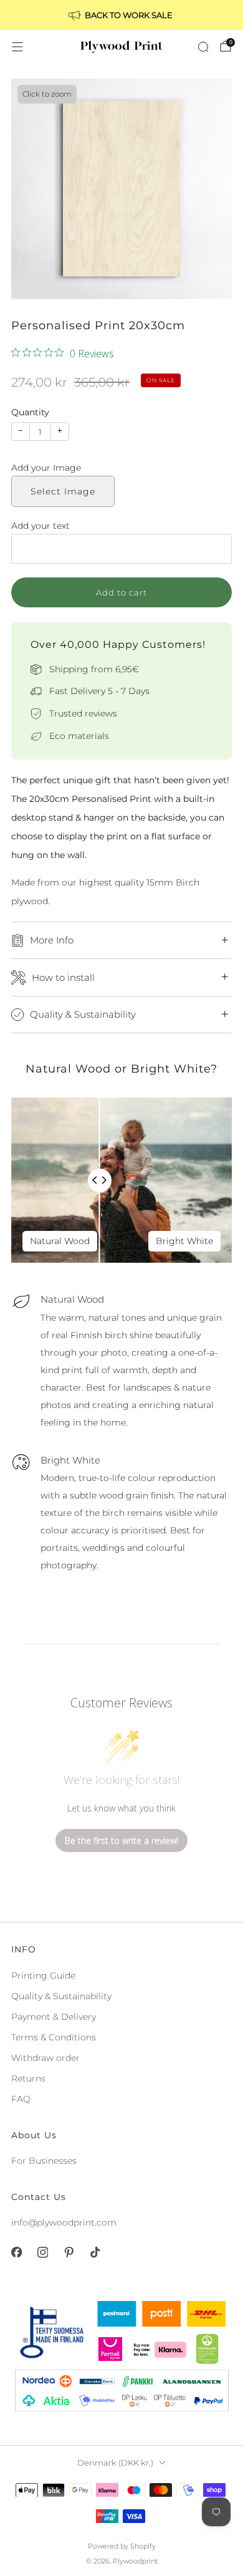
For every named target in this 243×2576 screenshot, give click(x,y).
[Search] (203, 47)
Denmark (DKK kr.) (115, 2463)
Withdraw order (45, 2058)
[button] (121, 468)
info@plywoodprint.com (64, 2222)
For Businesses (44, 2161)
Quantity (30, 412)
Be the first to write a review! (121, 1840)
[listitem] (121, 15)
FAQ (21, 2099)
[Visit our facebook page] (16, 2252)
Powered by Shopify (122, 2546)
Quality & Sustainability (61, 1996)
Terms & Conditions (54, 2037)
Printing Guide (43, 1975)
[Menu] (17, 47)
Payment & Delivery (54, 2017)
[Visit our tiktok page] (95, 2252)
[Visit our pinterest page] (69, 2252)
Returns (28, 2078)
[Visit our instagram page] (42, 2252)
